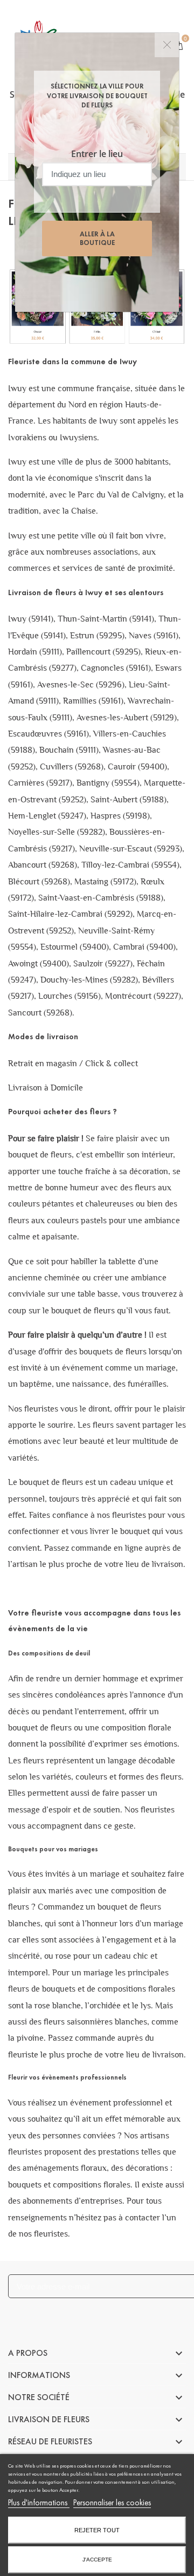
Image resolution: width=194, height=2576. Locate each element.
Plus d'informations (39, 2503)
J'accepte (97, 2560)
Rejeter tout (97, 2530)
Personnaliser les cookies (112, 2503)
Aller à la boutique (97, 238)
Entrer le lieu (97, 154)
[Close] (167, 45)
